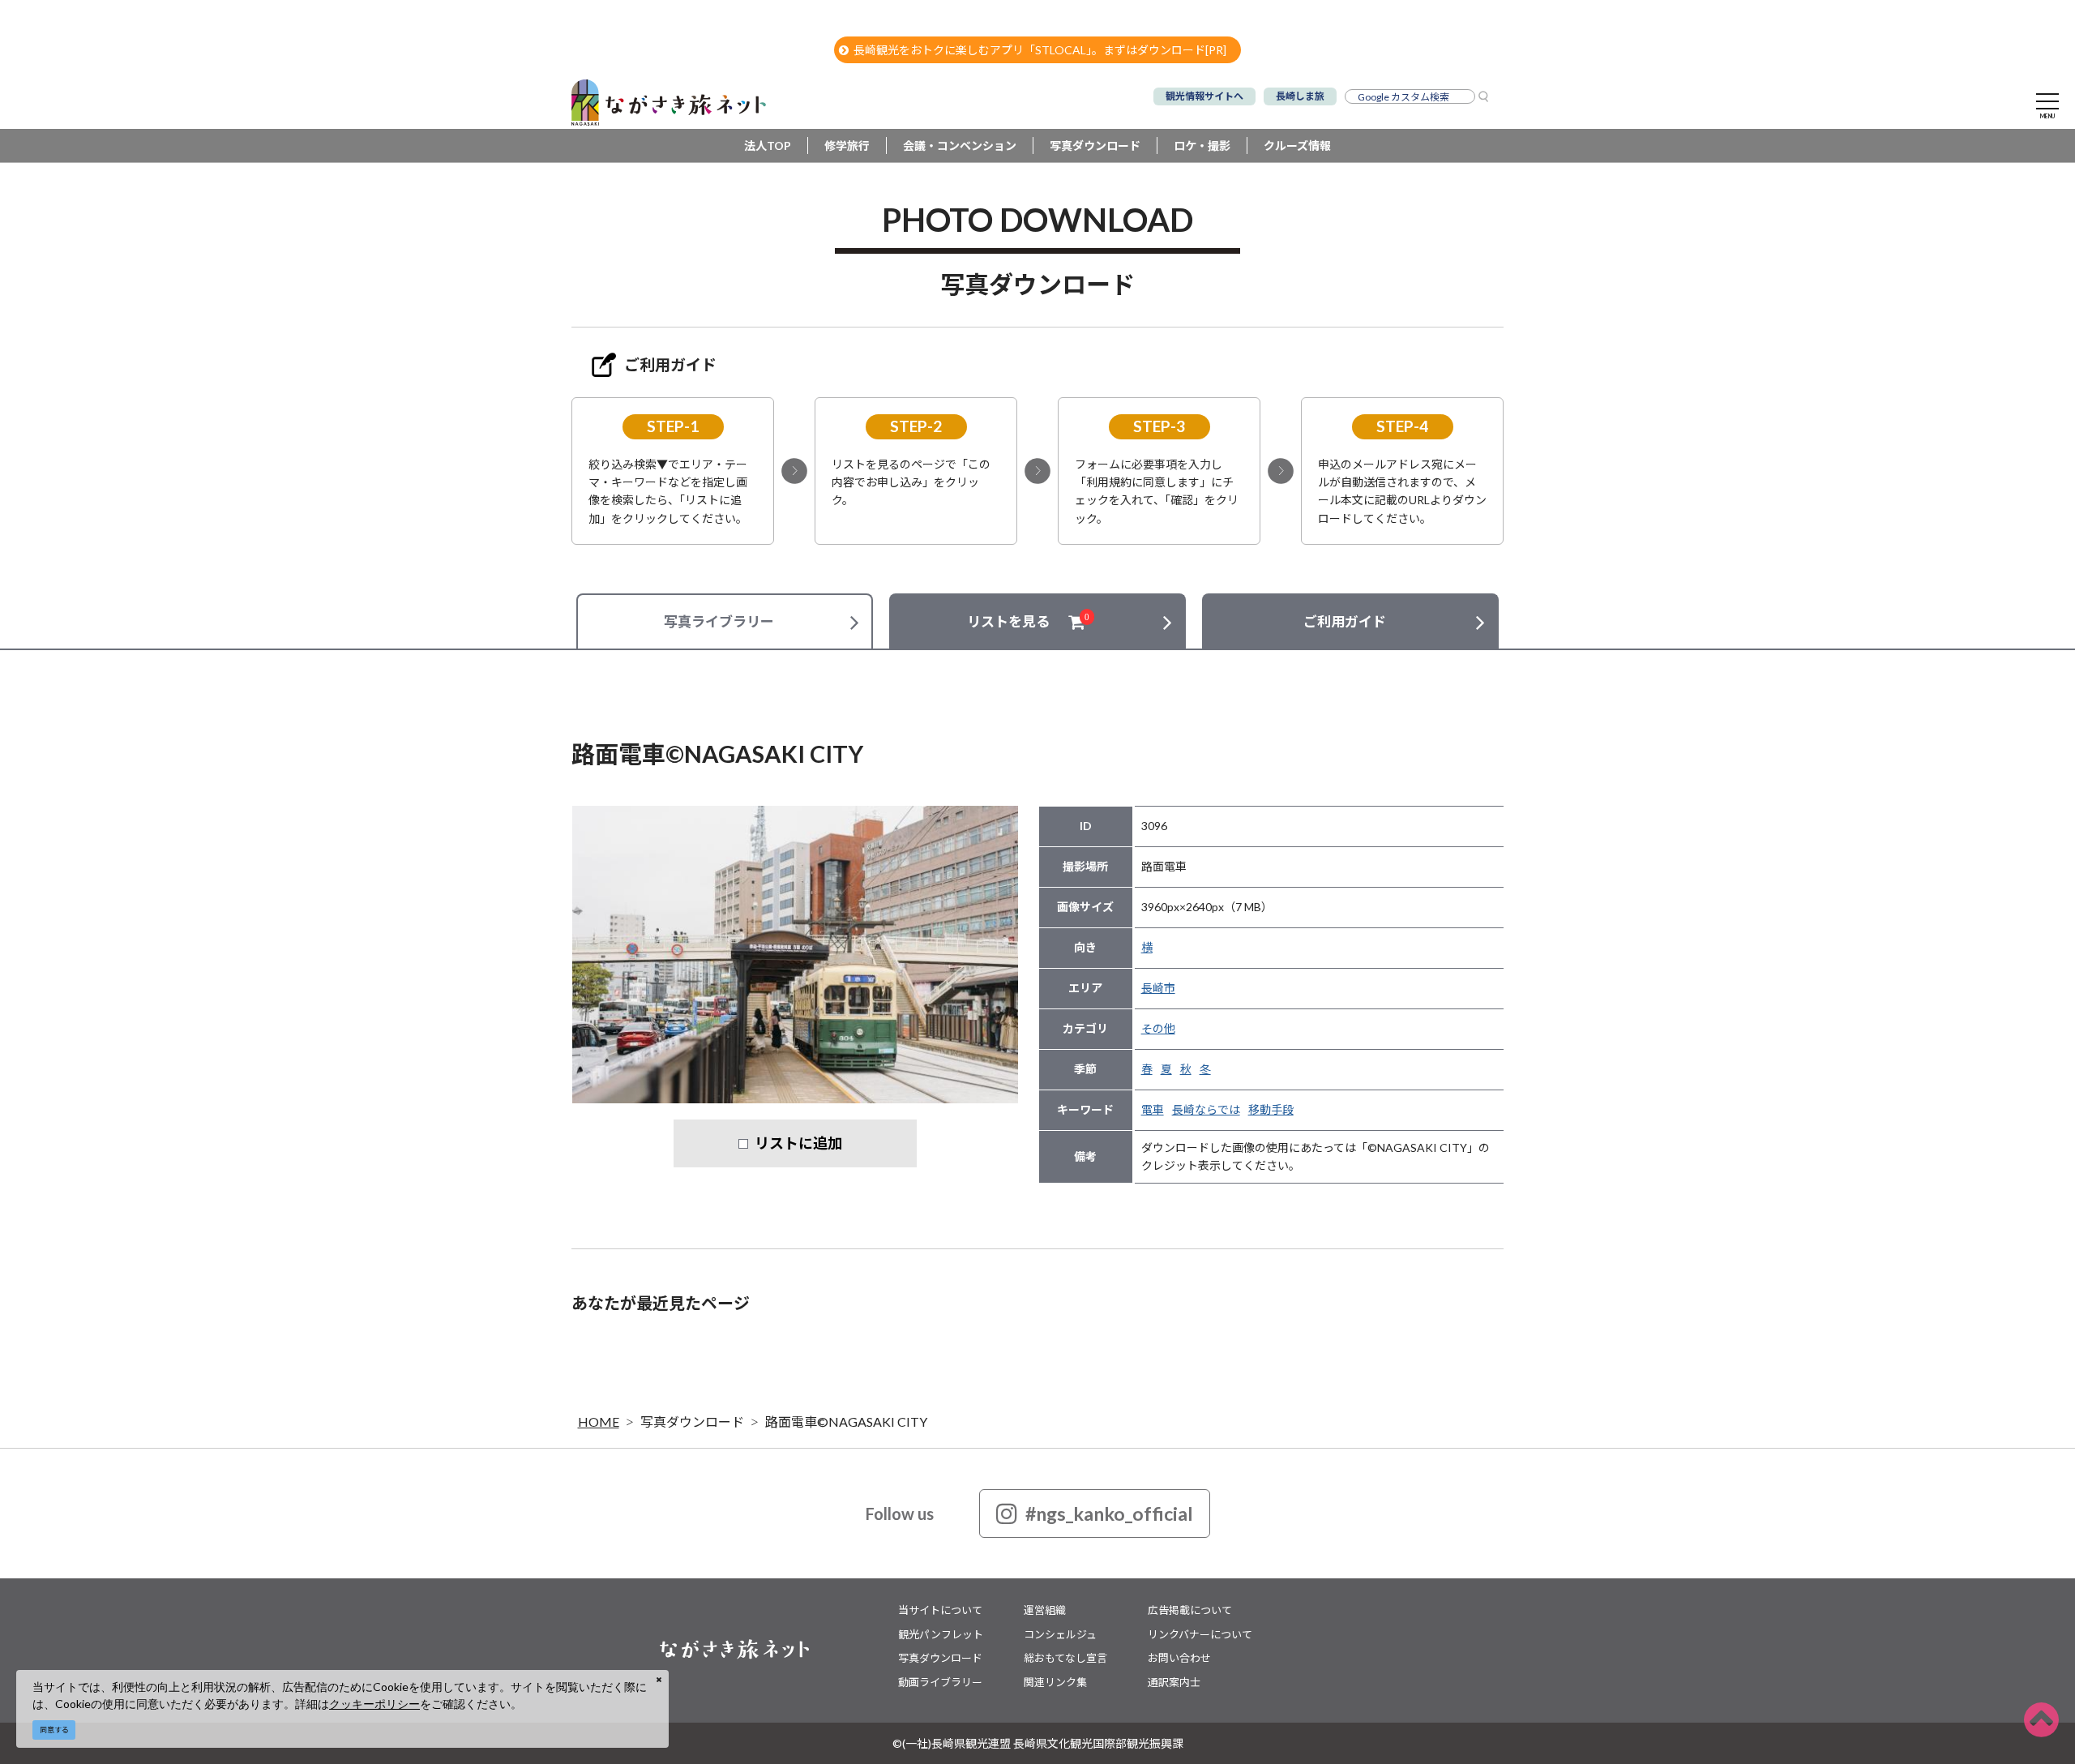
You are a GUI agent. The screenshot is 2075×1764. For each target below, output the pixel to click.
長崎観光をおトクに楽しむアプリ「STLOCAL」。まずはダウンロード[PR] (1040, 50)
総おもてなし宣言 (1065, 1658)
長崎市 (1158, 988)
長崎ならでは (1206, 1109)
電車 (1153, 1109)
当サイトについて (940, 1610)
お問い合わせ (1179, 1658)
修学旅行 (847, 146)
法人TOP (768, 146)
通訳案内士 (1174, 1682)
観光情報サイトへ (1204, 96)
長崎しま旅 (1300, 96)
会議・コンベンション (960, 146)
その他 (1158, 1028)
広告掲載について (1190, 1610)
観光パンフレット (941, 1634)
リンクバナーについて (1200, 1634)
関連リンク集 (1055, 1682)
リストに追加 (798, 1143)
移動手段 (1271, 1109)
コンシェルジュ (1060, 1634)
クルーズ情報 (1297, 146)
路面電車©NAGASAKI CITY (846, 1421)
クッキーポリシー (374, 1704)
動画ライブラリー (940, 1682)
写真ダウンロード (1095, 146)
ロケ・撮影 (1202, 146)
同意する (54, 1730)
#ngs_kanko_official (1109, 1514)
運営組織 (1045, 1610)
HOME (599, 1421)
